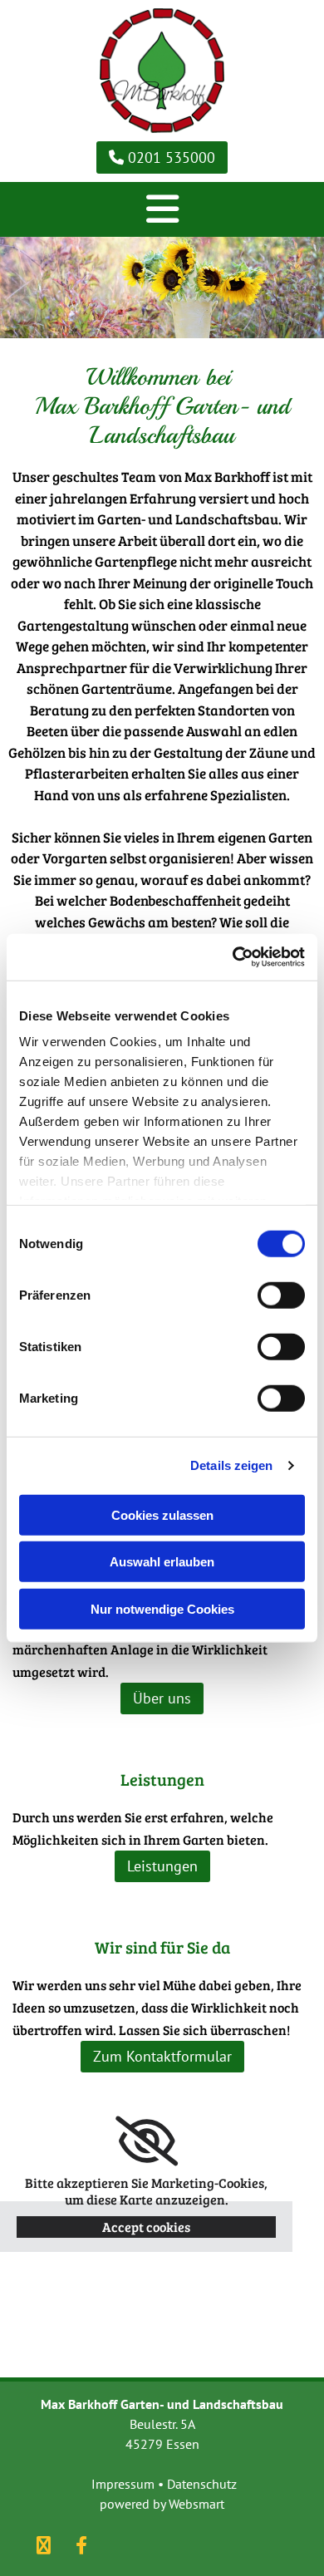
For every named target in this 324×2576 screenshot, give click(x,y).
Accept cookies (146, 2227)
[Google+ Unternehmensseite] (44, 2545)
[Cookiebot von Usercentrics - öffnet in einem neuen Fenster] (233, 957)
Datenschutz (202, 2484)
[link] (147, 2141)
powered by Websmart (162, 2504)
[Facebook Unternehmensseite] (81, 2545)
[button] (162, 157)
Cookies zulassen (162, 1514)
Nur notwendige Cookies (162, 1608)
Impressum (123, 2484)
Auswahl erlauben (162, 1562)
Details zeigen (231, 1465)
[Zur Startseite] (162, 71)
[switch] (281, 1295)
